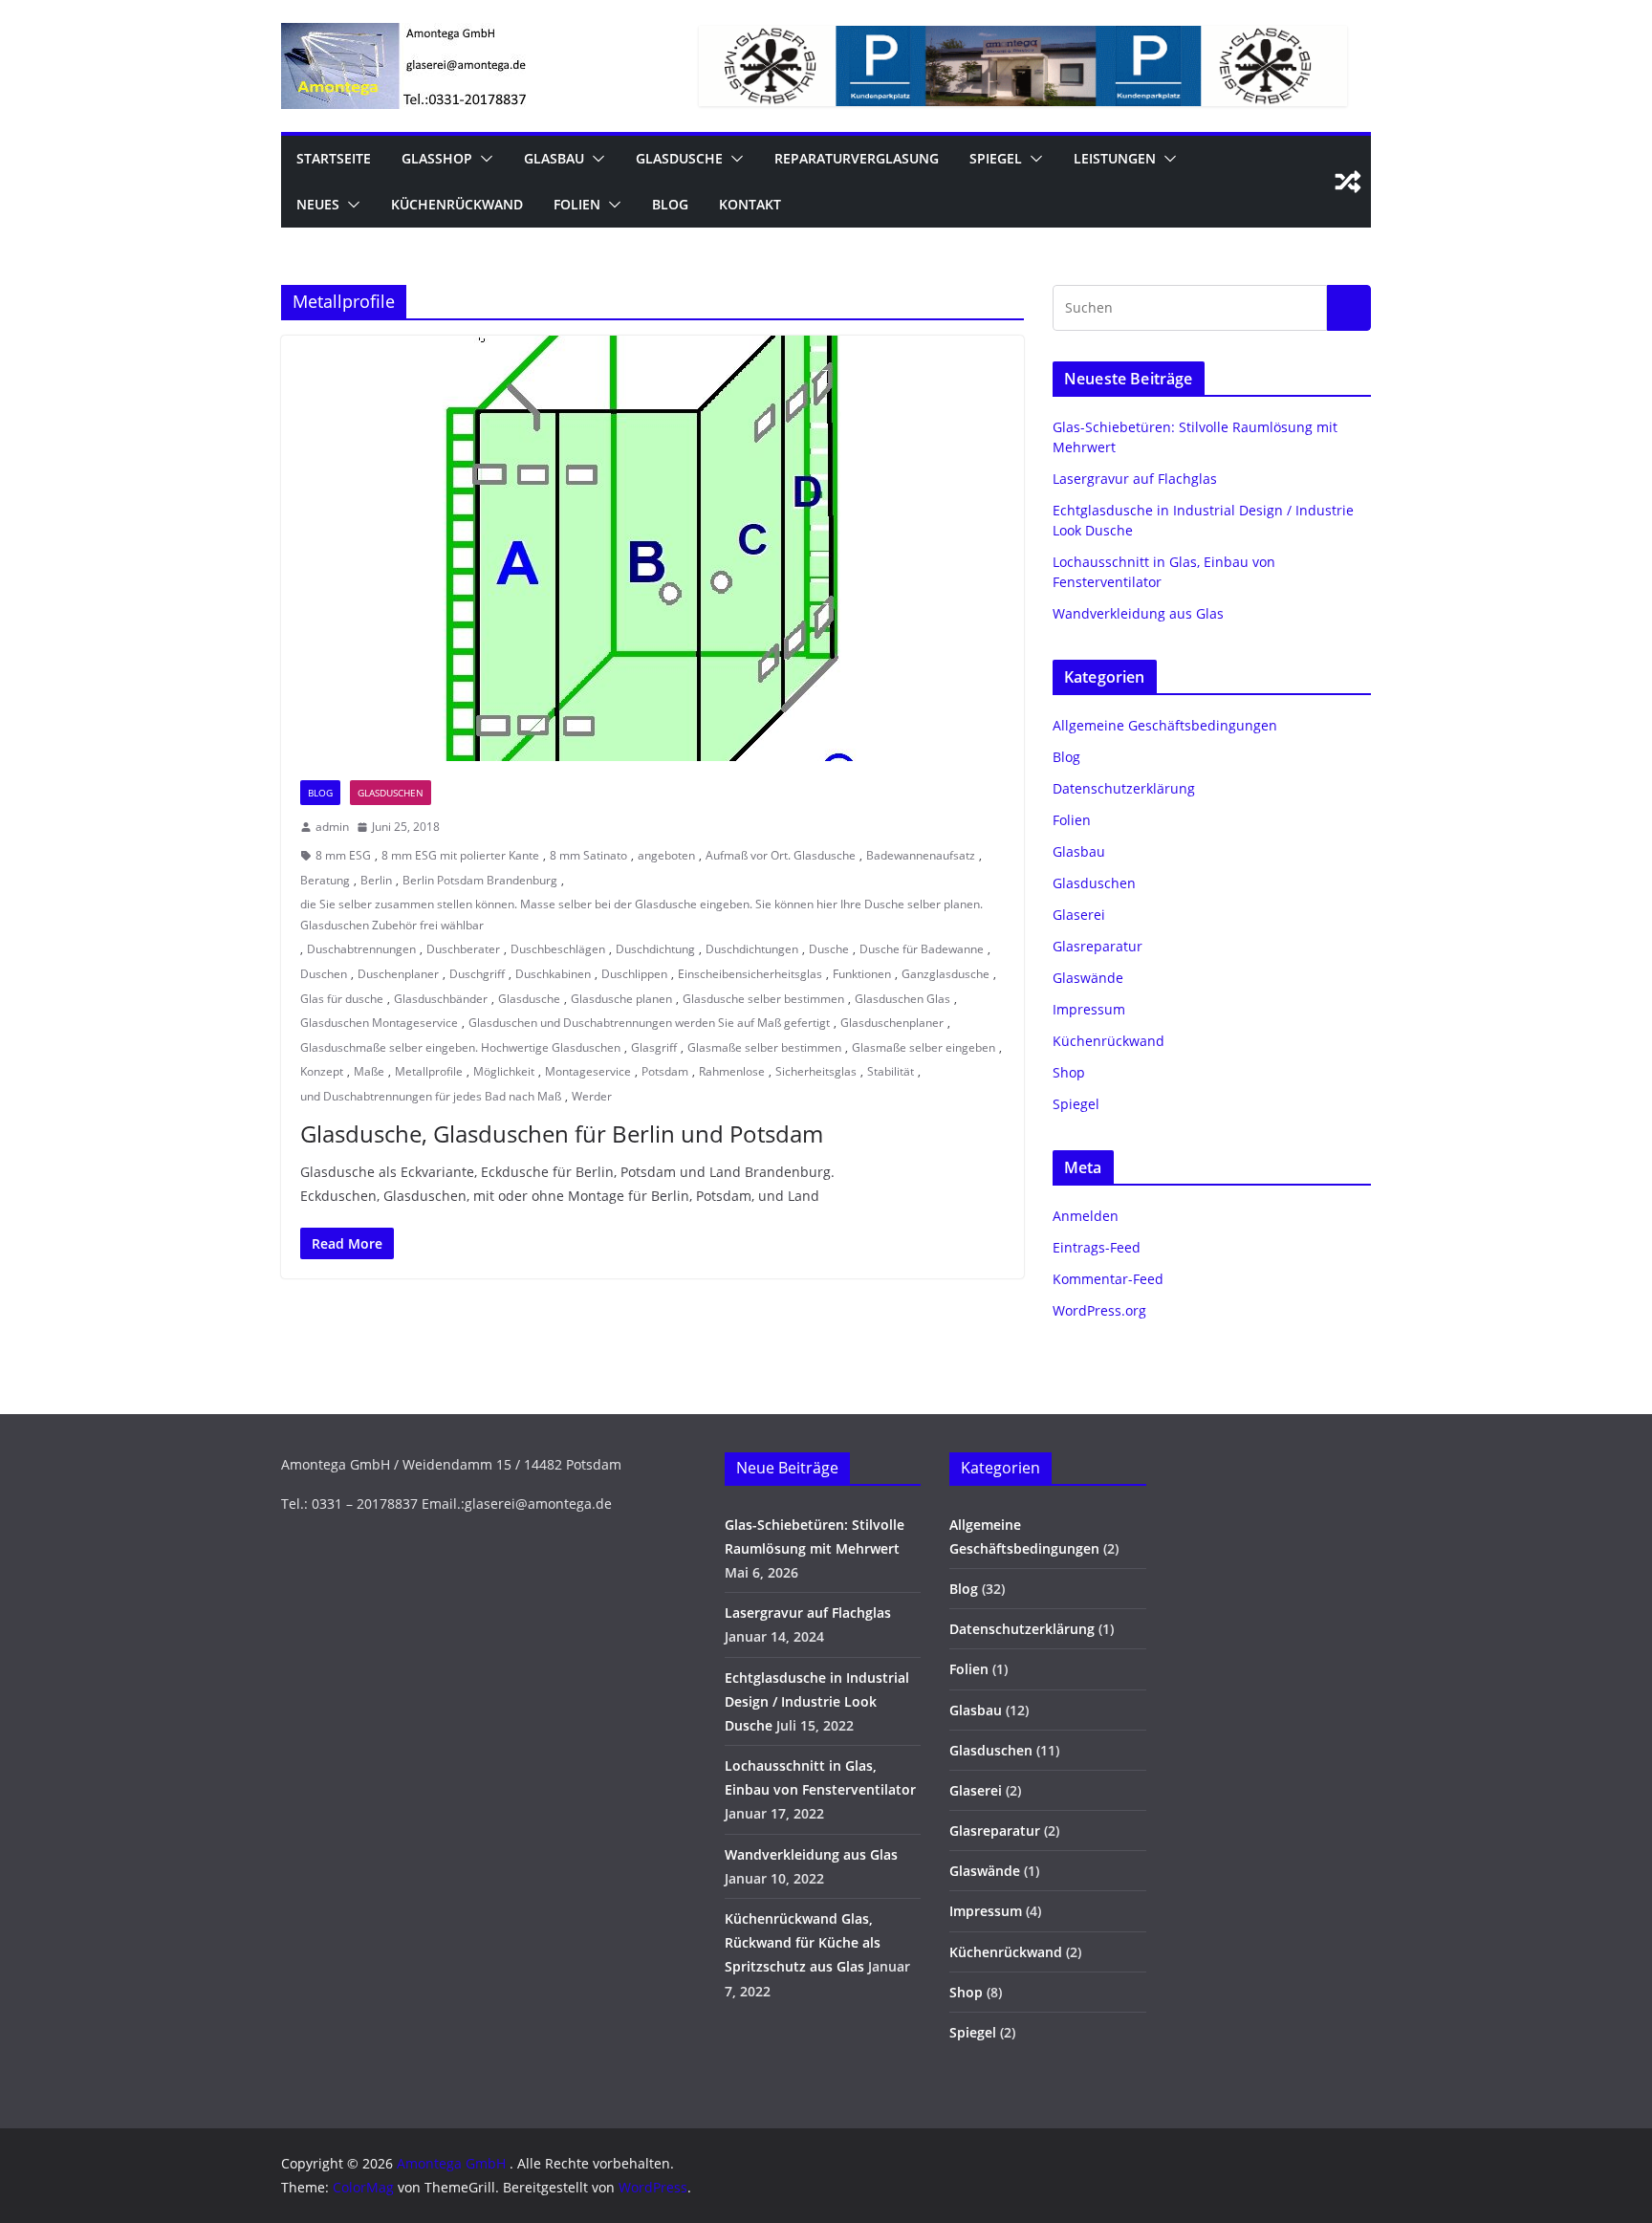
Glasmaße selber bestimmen (764, 1047)
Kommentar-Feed (1108, 1279)
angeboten (666, 855)
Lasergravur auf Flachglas (1135, 479)
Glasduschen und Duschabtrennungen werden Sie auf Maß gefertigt (649, 1023)
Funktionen (862, 974)
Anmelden (1086, 1216)
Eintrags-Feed (1097, 1247)
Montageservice (588, 1071)
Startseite (334, 158)
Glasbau (554, 158)
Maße (369, 1071)
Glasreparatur (1098, 946)
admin (332, 827)
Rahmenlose (732, 1071)
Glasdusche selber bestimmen (763, 999)
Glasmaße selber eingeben (924, 1047)
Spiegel (996, 158)
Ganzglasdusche (946, 974)
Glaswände (1088, 978)
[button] (483, 159)
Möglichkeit (504, 1071)
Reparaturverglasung (857, 158)
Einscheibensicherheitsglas (750, 974)
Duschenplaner (398, 974)
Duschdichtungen (752, 949)
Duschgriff (477, 974)
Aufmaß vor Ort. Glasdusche (781, 855)
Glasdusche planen (621, 999)
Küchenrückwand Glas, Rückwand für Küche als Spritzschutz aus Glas (803, 1942)
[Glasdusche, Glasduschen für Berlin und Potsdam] (652, 548)
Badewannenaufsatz (921, 855)
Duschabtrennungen (361, 949)
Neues (318, 204)
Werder (592, 1096)
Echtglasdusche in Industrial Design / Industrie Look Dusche (817, 1701)
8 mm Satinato (588, 855)
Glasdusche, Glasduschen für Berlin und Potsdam (562, 1133)
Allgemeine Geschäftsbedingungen (1165, 725)
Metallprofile (429, 1071)
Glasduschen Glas (902, 999)
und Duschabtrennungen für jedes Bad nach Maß (431, 1096)
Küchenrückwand (457, 204)
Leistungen (1115, 158)
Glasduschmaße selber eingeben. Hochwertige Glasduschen (460, 1047)
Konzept (322, 1071)
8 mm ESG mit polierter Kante (460, 855)
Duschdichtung (655, 949)
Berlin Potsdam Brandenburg (480, 880)
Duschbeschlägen (558, 949)
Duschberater (463, 949)
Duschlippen (634, 974)
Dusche (829, 949)
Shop (1069, 1072)
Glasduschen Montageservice (379, 1023)
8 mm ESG (343, 855)
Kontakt (750, 204)
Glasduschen (391, 793)
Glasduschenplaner (892, 1023)
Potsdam (665, 1071)
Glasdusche (679, 158)
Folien (577, 204)
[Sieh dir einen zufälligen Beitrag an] (1348, 182)
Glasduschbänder (441, 999)
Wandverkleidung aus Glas (1138, 613)
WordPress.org (1099, 1310)
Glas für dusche (342, 999)
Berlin (376, 880)
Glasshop (437, 158)
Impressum (1089, 1009)
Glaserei (1079, 915)
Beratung (325, 880)
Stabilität (891, 1071)
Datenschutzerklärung (1124, 788)
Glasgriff (654, 1047)
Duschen (324, 974)
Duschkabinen (553, 974)
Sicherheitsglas (816, 1071)
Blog (670, 204)
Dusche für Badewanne (922, 949)
